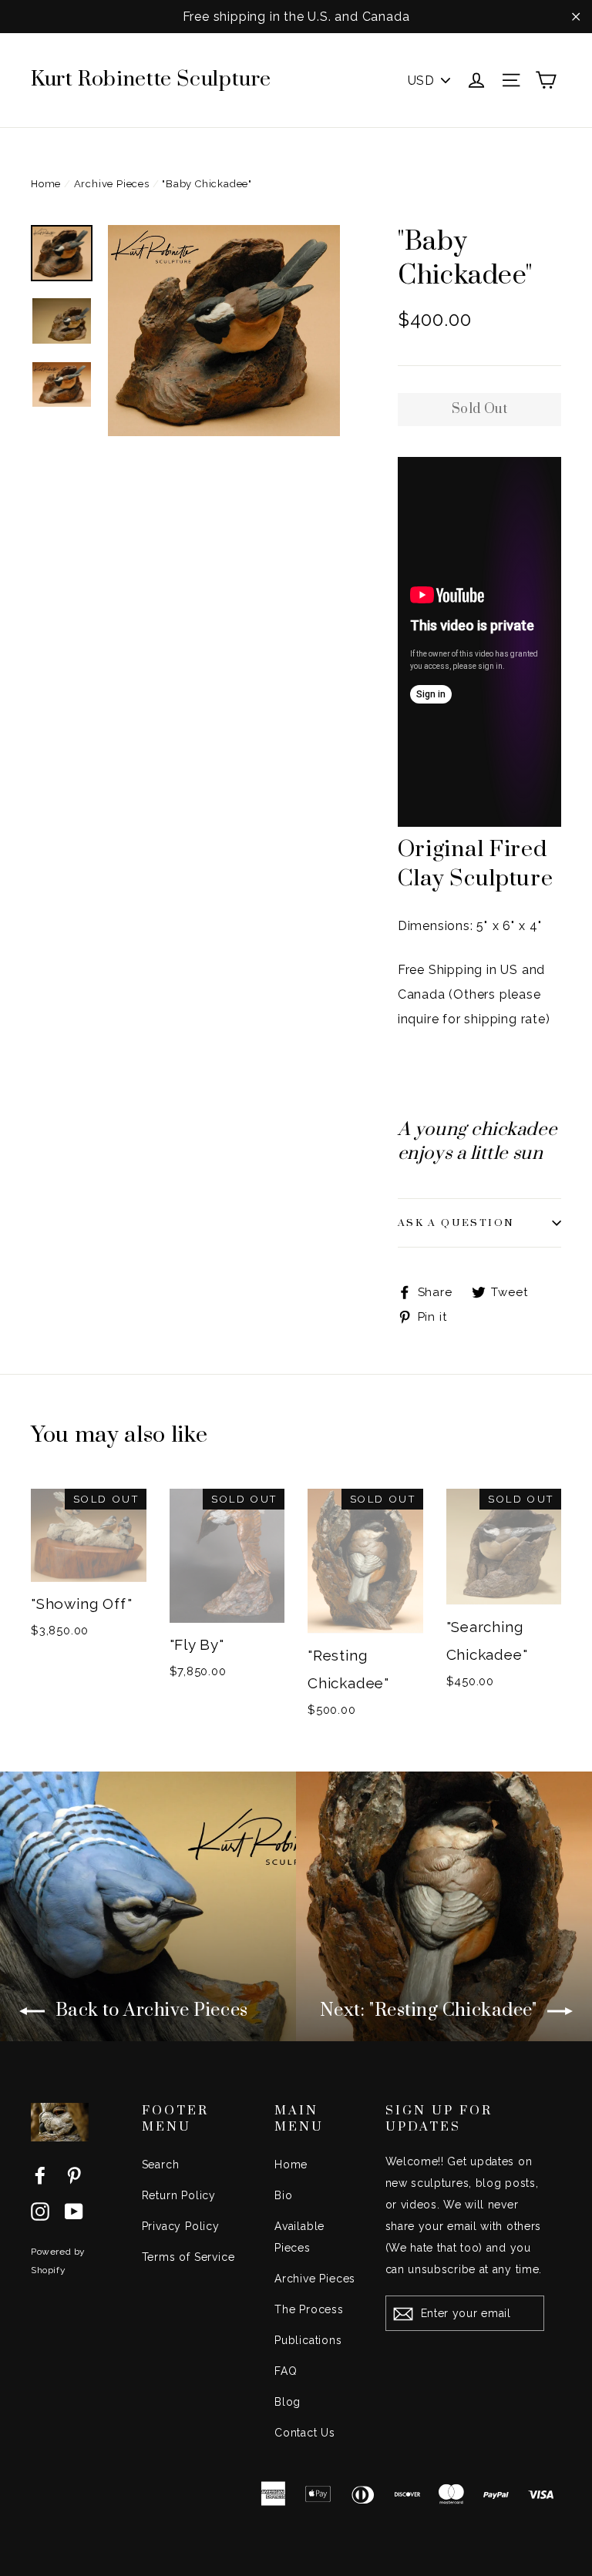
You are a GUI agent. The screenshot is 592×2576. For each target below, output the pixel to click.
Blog (288, 2402)
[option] (224, 331)
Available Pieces (299, 2237)
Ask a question (456, 1223)
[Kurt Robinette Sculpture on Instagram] (40, 2211)
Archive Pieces (112, 184)
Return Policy (179, 2195)
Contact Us (305, 2433)
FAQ (286, 2371)
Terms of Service (188, 2257)
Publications (308, 2340)
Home (46, 184)
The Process (309, 2309)
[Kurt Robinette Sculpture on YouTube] (74, 2211)
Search (161, 2165)
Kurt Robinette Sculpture (151, 79)
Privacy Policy (181, 2226)
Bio (283, 2195)
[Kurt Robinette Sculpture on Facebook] (40, 2175)
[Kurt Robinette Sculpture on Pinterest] (74, 2175)
